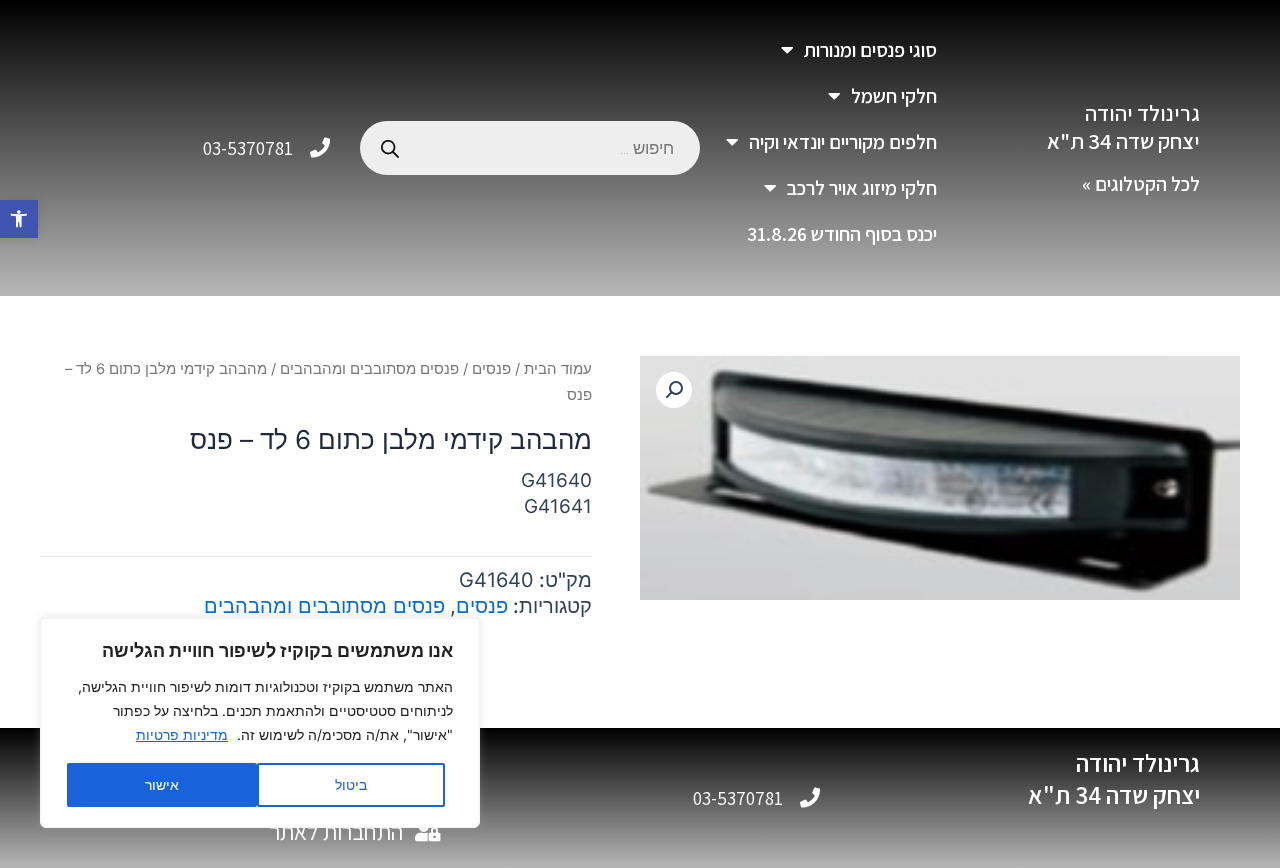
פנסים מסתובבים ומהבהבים (369, 369)
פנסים (491, 369)
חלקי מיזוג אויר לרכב (862, 188)
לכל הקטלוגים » (1141, 184)
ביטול (351, 784)
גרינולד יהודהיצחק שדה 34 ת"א (1123, 127)
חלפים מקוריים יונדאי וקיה (843, 142)
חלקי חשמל (894, 96)
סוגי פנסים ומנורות (870, 50)
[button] (19, 219)
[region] (260, 723)
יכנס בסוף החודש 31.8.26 (842, 234)
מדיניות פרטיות (182, 734)
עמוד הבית (558, 369)
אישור (162, 784)
